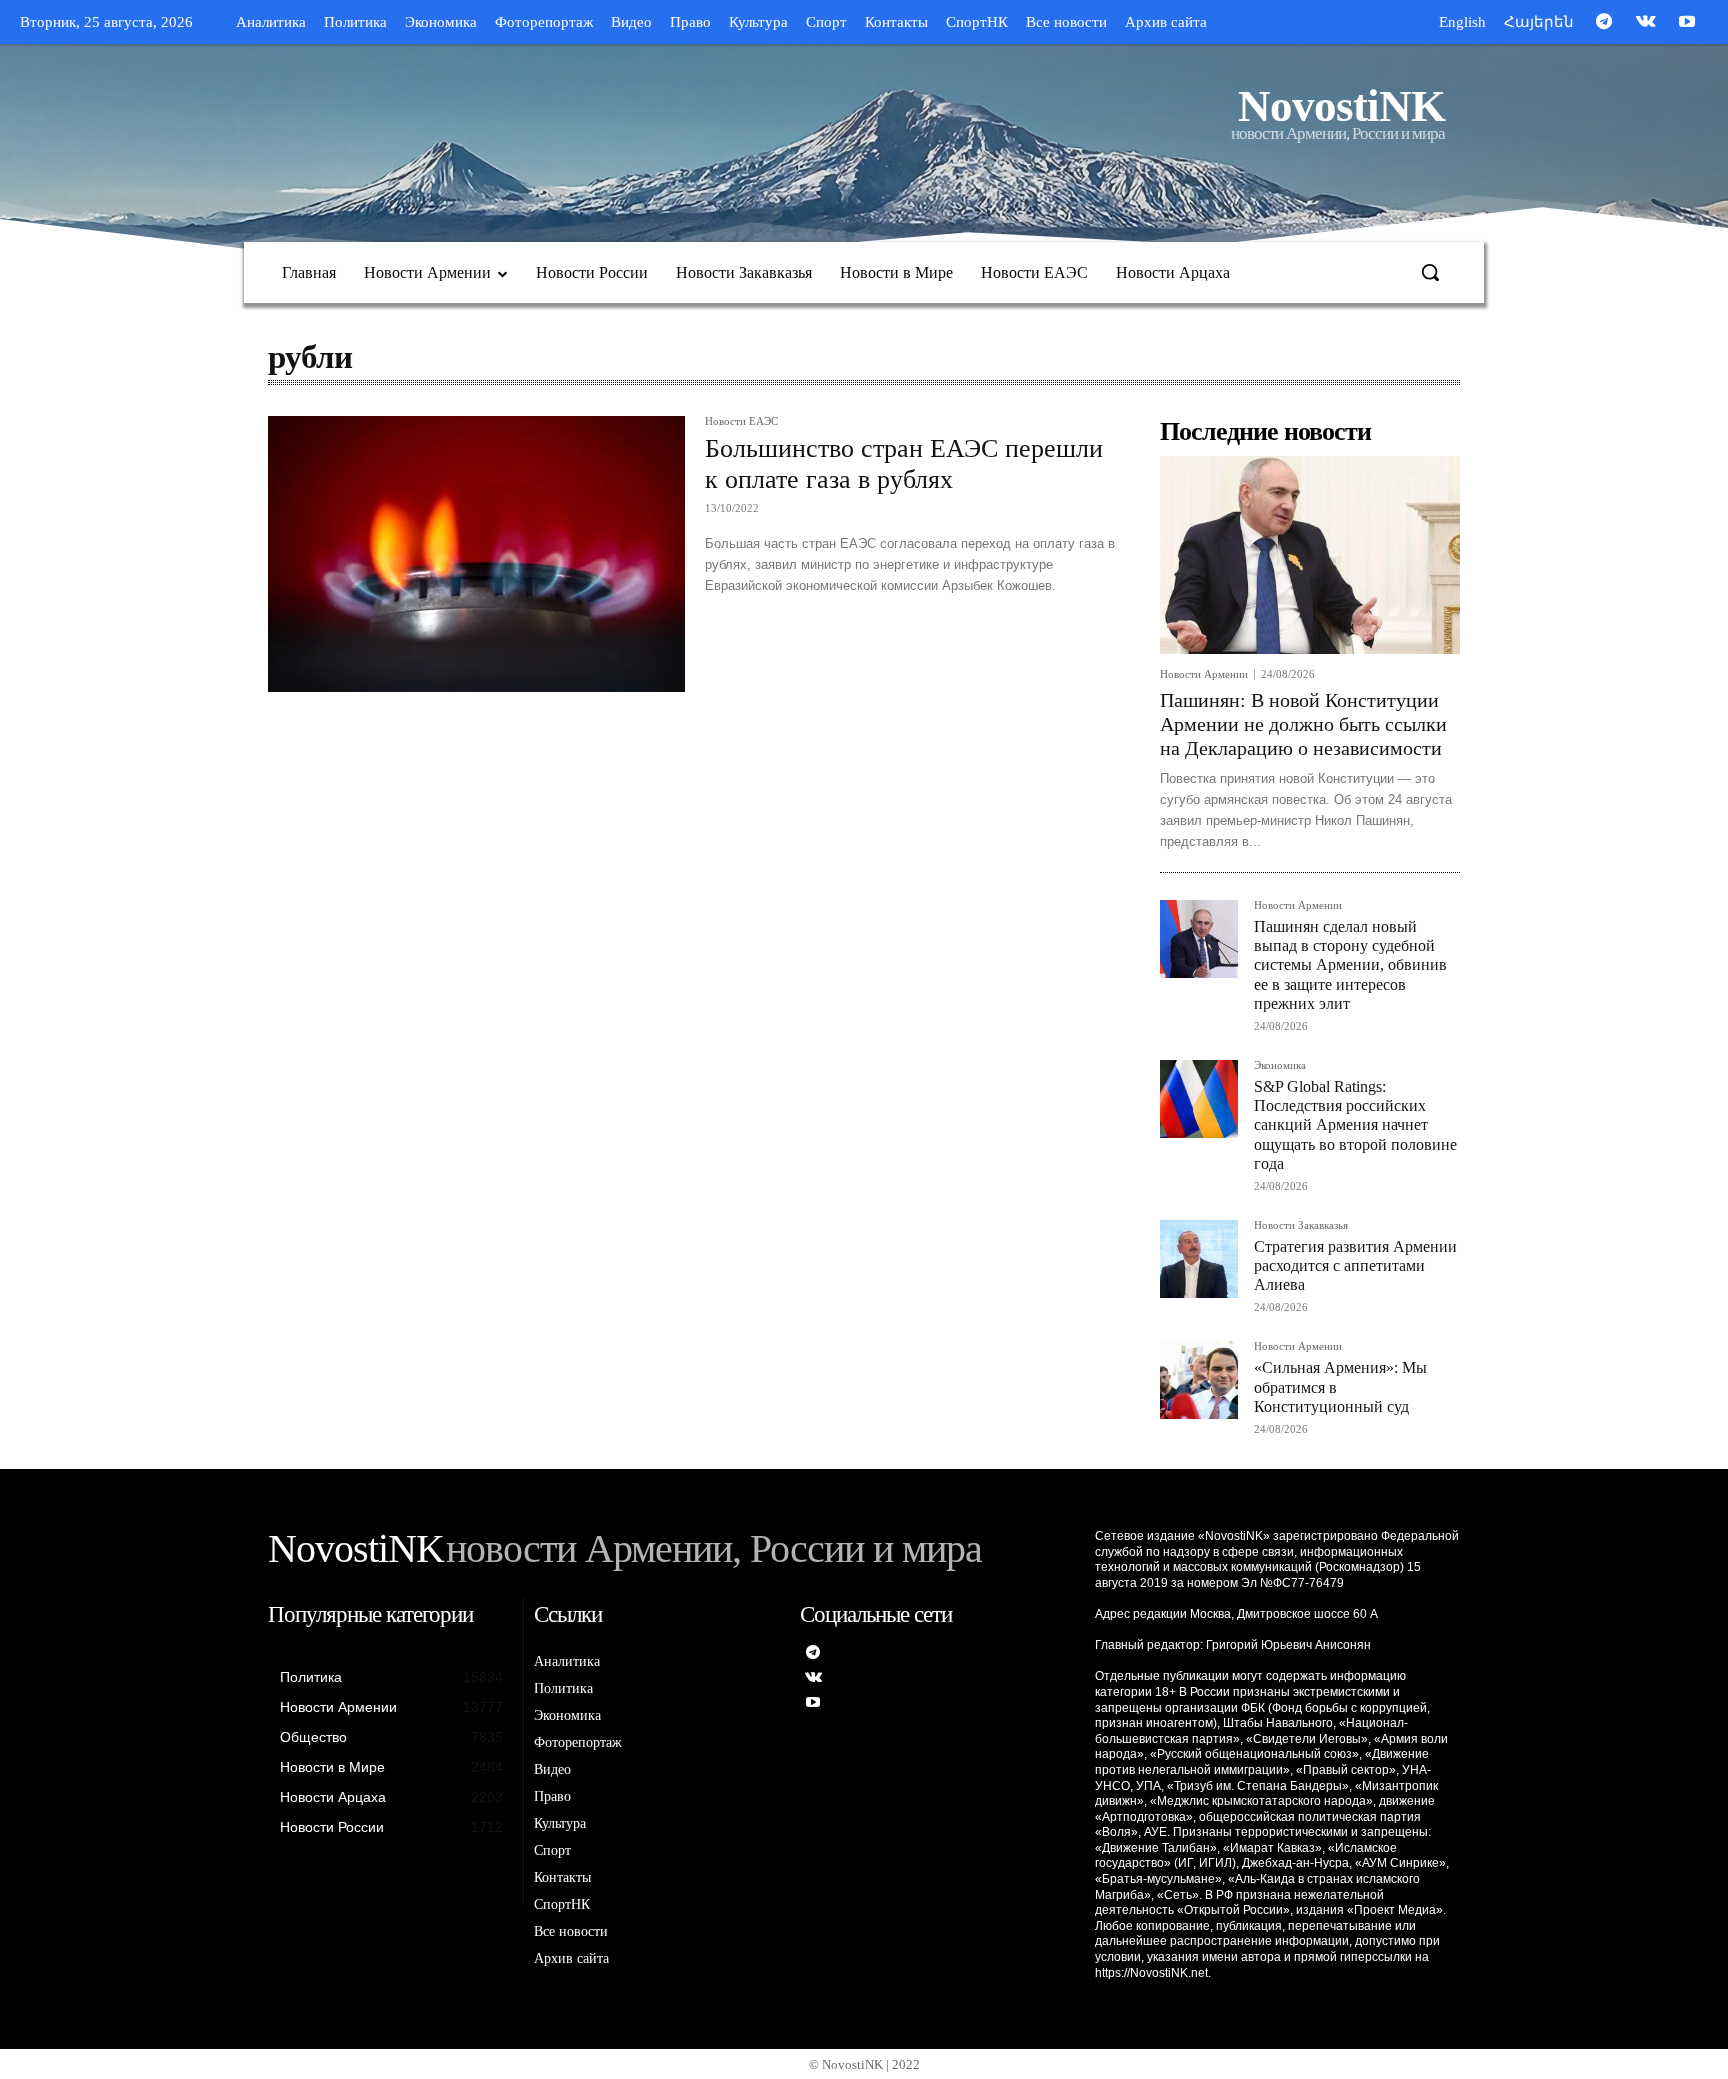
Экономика (1280, 1065)
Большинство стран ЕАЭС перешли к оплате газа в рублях (904, 464)
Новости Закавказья (1301, 1225)
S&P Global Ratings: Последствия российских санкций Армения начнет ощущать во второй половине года (1355, 1125)
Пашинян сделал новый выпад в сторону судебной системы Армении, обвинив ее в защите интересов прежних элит (1350, 965)
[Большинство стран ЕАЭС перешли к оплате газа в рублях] (476, 554)
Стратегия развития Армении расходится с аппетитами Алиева (1355, 1265)
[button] (1430, 272)
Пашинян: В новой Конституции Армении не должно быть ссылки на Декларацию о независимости (1303, 724)
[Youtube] (1687, 23)
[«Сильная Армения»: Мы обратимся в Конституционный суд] (1199, 1380)
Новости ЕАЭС (741, 421)
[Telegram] (1604, 23)
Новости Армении (1204, 674)
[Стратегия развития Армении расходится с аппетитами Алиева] (1199, 1259)
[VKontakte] (1646, 23)
